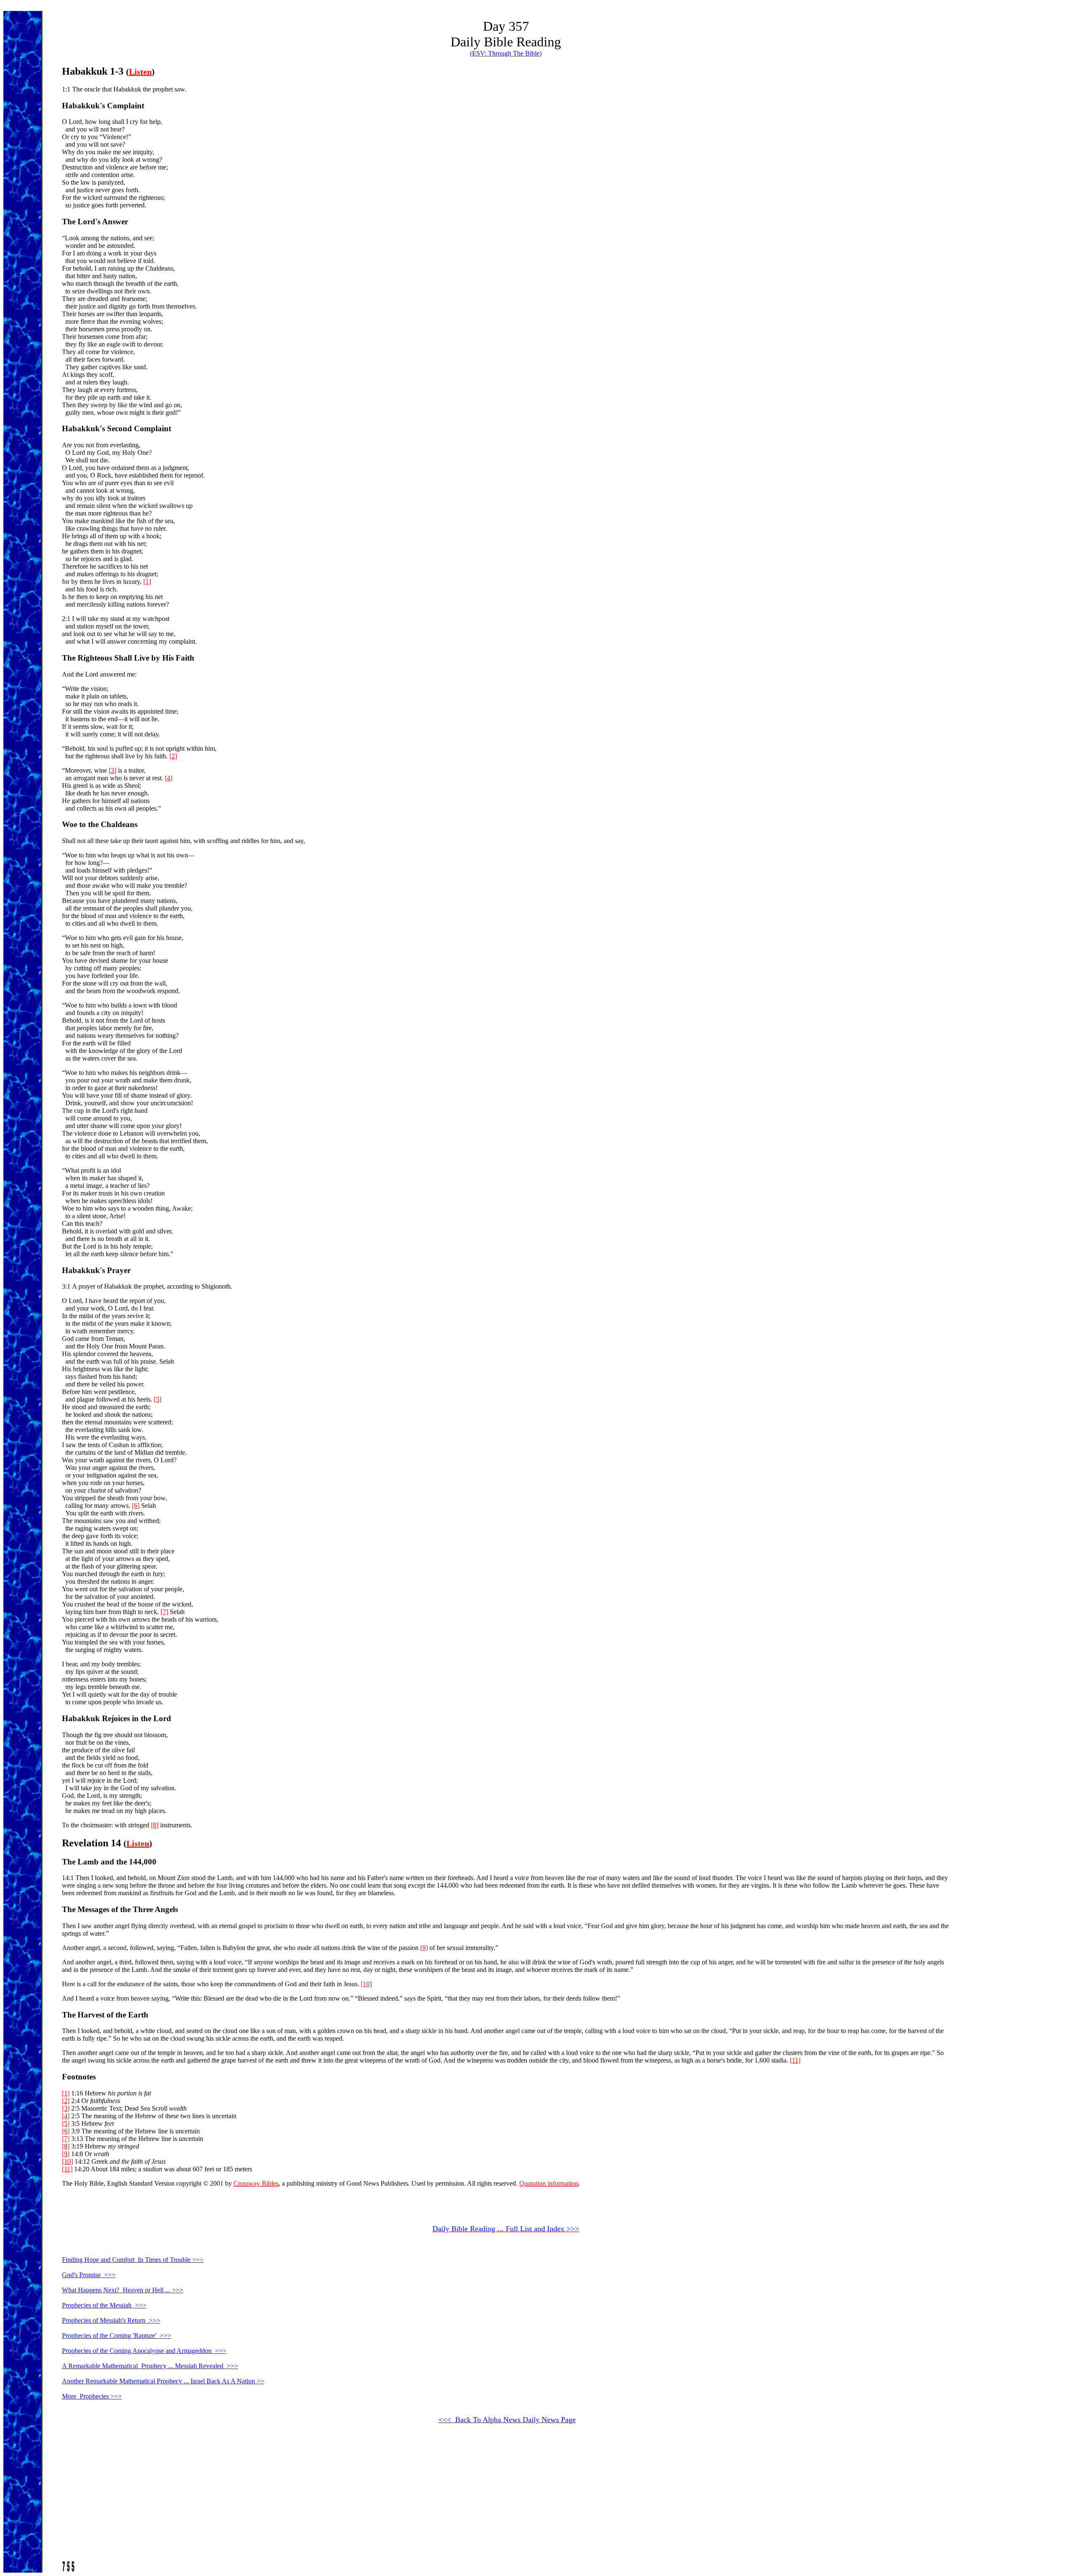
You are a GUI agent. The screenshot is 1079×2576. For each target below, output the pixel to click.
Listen (140, 72)
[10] (366, 1984)
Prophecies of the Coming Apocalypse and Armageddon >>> (144, 2351)
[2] (173, 756)
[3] (113, 770)
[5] (158, 1399)
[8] (155, 1825)
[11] (795, 2060)
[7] (164, 1612)
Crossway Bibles (256, 2183)
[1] (147, 582)
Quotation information (549, 2183)
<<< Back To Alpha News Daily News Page (507, 2420)
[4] (169, 778)
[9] (424, 1948)
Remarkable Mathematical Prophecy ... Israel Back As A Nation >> (163, 2381)
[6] (136, 1506)
